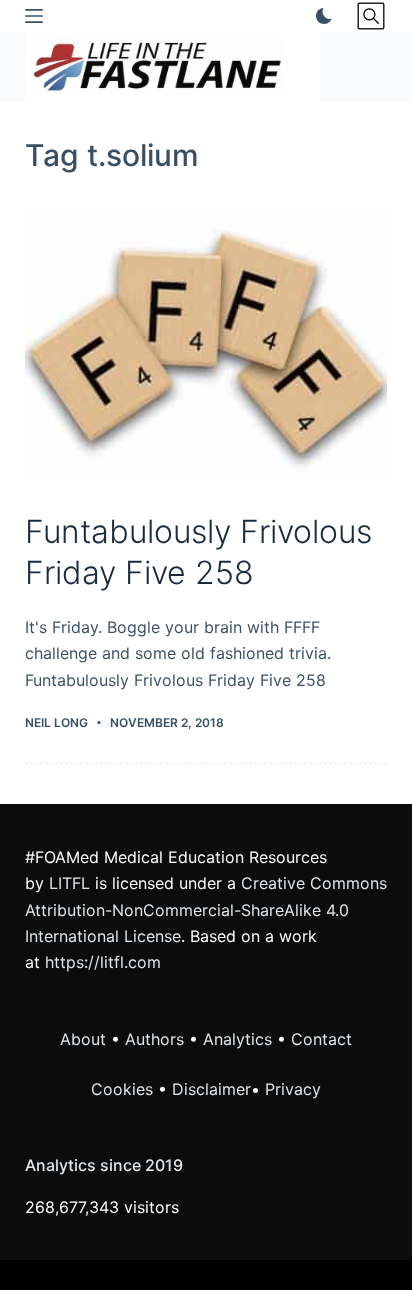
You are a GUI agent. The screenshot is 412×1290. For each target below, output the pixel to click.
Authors (154, 1039)
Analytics (237, 1039)
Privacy (293, 1089)
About (83, 1039)
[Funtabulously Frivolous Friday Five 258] (206, 345)
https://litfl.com (103, 962)
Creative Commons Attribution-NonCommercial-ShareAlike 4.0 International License (206, 909)
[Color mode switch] (320, 16)
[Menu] (34, 16)
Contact (321, 1039)
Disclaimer (211, 1089)
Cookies (124, 1089)
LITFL (69, 883)
